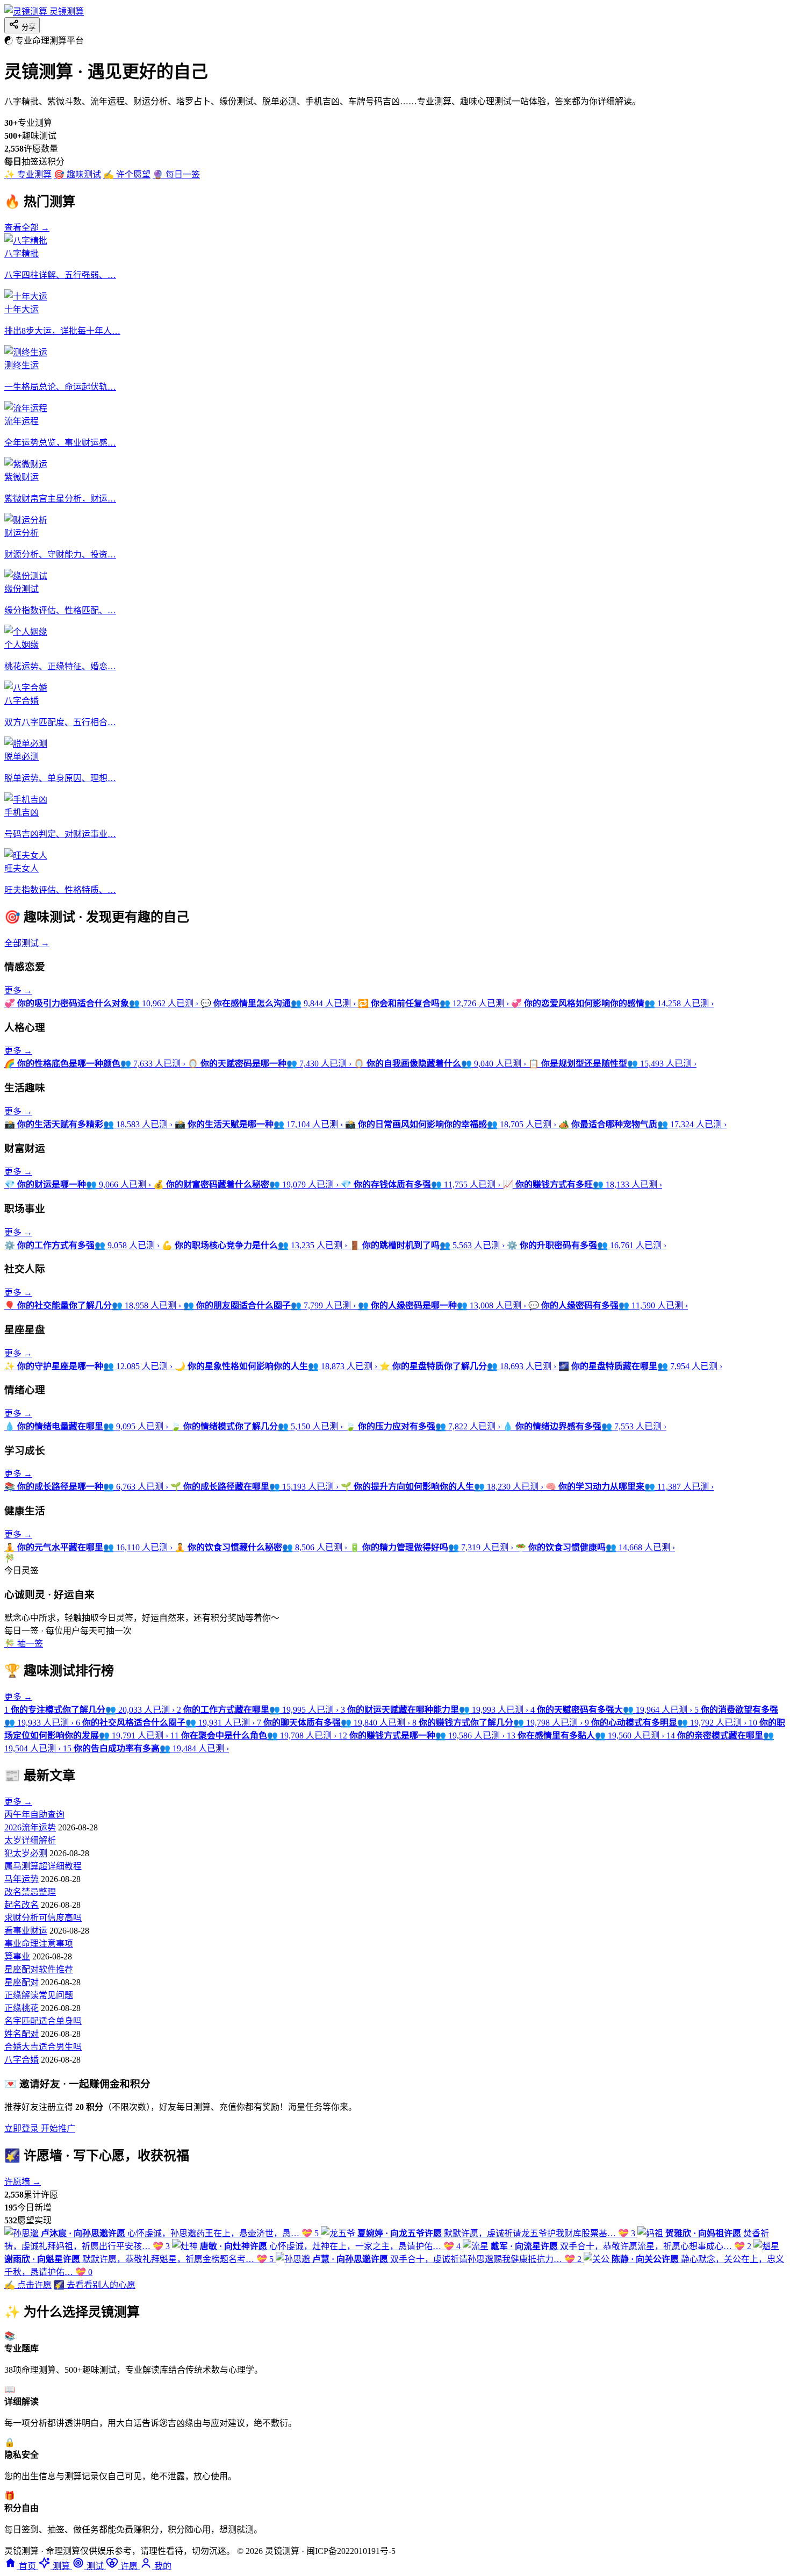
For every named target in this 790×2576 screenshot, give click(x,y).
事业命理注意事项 (39, 1944)
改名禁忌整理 (30, 1892)
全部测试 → (27, 943)
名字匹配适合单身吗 (43, 2021)
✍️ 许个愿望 (127, 174)
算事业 (17, 1956)
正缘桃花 (21, 2008)
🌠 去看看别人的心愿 (95, 2285)
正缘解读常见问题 (39, 1995)
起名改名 (21, 1905)
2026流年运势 (30, 1827)
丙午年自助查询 (34, 1815)
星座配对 (21, 1982)
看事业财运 (26, 1931)
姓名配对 (21, 2034)
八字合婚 (21, 2060)
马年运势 (21, 1879)
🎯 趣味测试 (77, 174)
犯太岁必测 (26, 1853)
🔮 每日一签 (176, 174)
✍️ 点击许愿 (28, 2285)
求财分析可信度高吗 (43, 1918)
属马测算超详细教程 (43, 1866)
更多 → (18, 990)
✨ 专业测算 (28, 174)
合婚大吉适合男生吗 (43, 2047)
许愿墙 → (23, 2182)
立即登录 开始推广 (40, 2128)
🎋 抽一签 (24, 1644)
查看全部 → (27, 228)
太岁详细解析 (30, 1840)
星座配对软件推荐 (39, 1969)
